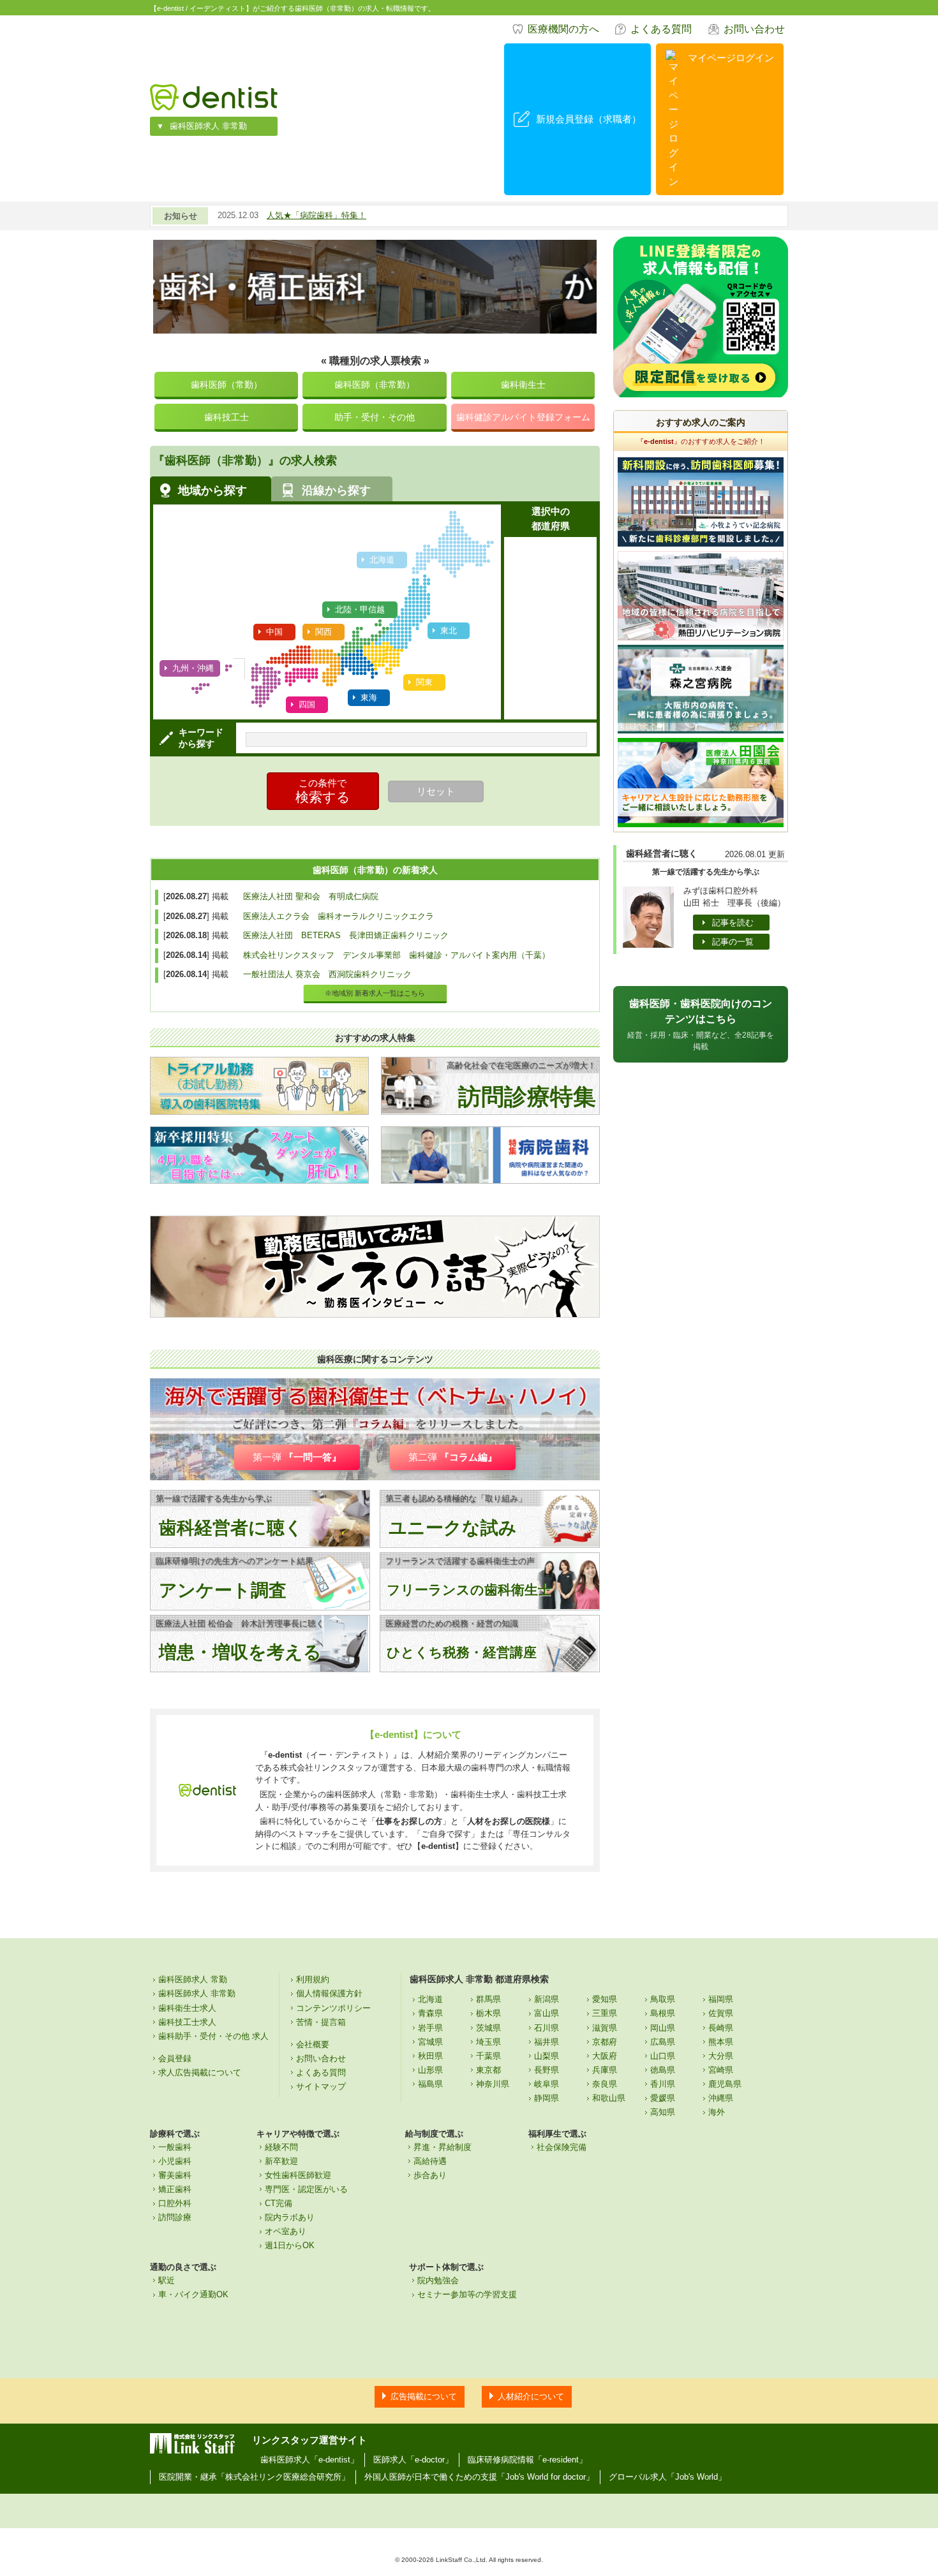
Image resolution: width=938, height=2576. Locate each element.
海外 (717, 2112)
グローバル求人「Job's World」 (667, 2477)
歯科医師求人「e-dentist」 (309, 2460)
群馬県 (488, 1999)
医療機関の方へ (563, 29)
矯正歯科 (175, 2189)
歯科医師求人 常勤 (193, 1979)
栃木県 (488, 2013)
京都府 (605, 2042)
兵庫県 (605, 2070)
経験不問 (281, 2147)
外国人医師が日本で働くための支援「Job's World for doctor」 (479, 2477)
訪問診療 (175, 2217)
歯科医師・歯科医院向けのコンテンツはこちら (701, 1025)
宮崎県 (721, 2070)
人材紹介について (531, 2396)
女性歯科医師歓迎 (298, 2175)
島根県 (663, 2013)
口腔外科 (175, 2203)
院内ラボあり (290, 2217)
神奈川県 (493, 2084)
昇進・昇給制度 (443, 2147)
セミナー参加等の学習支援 (467, 2294)
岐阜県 (547, 2084)
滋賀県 (605, 2028)
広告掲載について (424, 2396)
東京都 (488, 2070)
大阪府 (605, 2056)
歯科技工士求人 (187, 2022)
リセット (436, 791)
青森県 (430, 2013)
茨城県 (488, 2028)
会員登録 (175, 2058)
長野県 (547, 2070)
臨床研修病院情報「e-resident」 (527, 2460)
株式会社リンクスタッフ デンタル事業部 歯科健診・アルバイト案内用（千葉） (397, 955)
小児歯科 (175, 2161)
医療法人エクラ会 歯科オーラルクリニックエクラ (339, 916)
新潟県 (547, 1999)
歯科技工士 (227, 417)
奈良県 (605, 2084)
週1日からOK (290, 2245)
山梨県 (547, 2056)
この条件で (323, 791)
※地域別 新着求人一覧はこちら (375, 993)
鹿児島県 (725, 2084)
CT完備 (279, 2203)
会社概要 (313, 2044)
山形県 (430, 2070)
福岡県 (721, 1999)
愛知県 (605, 1999)
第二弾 (453, 1457)
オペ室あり (286, 2231)
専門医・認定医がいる (306, 2189)
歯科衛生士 (523, 385)
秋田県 (430, 2056)
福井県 (547, 2042)
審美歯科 (175, 2175)
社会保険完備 (562, 2147)
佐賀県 (721, 2013)
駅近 (167, 2280)
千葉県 (488, 2056)
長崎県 (721, 2028)
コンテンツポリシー (333, 2008)
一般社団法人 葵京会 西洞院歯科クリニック (327, 974)
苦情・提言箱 (321, 2022)
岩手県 (430, 2028)
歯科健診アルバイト (523, 417)
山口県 (663, 2056)
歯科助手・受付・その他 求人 (213, 2036)
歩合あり (430, 2175)
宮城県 (430, 2042)
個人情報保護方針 (329, 1993)
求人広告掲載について (200, 2072)
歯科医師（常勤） (227, 385)
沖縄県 (721, 2098)
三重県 (605, 2013)
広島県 (663, 2042)
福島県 (430, 2084)
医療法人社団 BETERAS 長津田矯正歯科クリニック (346, 935)
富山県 (547, 2013)
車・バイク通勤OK (193, 2294)
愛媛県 (663, 2098)
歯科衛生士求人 (187, 2008)
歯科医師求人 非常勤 (208, 126)
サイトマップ (321, 2087)
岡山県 (663, 2028)
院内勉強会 (438, 2280)
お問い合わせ (754, 29)
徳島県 (663, 2070)
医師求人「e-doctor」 (413, 2460)
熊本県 (721, 2042)
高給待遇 (430, 2161)
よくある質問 (661, 29)
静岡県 (547, 2098)
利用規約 (313, 1979)
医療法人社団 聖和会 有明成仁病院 (311, 896)
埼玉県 (488, 2042)
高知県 (663, 2112)
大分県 (721, 2056)
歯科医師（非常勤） (375, 385)
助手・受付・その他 (375, 417)
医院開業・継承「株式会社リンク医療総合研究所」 (254, 2477)
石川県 (547, 2028)
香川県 (663, 2084)
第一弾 (297, 1457)
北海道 (430, 1999)
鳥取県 (663, 1999)
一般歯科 (175, 2147)
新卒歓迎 (281, 2161)
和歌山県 (609, 2098)
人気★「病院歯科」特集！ (316, 215)
